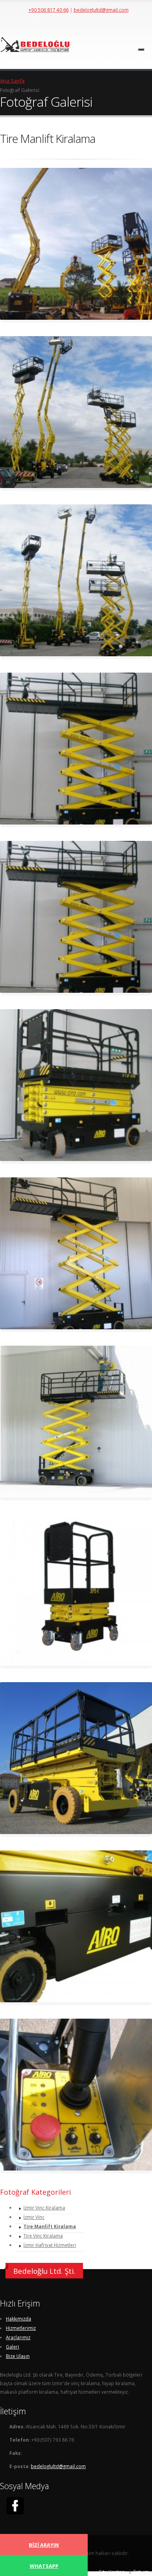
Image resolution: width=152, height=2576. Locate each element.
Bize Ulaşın (18, 2356)
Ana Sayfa (12, 81)
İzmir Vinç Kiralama (44, 2208)
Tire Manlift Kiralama (50, 2226)
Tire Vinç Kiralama (43, 2236)
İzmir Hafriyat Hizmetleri (50, 2245)
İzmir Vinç (34, 2217)
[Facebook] (15, 2507)
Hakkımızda (19, 2319)
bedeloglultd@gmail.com (101, 10)
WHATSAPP (44, 2566)
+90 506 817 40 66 (49, 10)
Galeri (12, 2347)
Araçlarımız (18, 2337)
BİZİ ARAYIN (44, 2545)
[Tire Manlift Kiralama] (76, 245)
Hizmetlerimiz (21, 2328)
